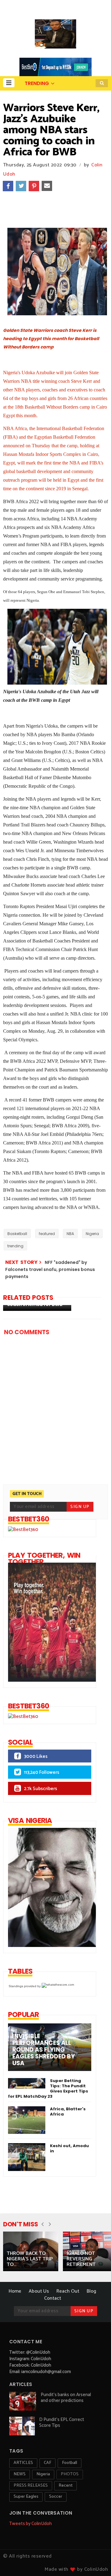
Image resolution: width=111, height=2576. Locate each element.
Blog (91, 2291)
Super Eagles (26, 2497)
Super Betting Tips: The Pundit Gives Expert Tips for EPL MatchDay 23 (48, 2088)
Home (15, 2291)
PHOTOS (70, 2474)
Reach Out (68, 2291)
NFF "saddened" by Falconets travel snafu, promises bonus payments (50, 1270)
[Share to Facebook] (8, 186)
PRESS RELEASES (31, 2486)
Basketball (17, 1234)
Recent (66, 2486)
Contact (53, 2298)
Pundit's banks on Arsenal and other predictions (66, 2398)
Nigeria (92, 1234)
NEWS (20, 2474)
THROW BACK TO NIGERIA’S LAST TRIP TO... (30, 2259)
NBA (70, 1234)
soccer (56, 2497)
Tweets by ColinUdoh (31, 2524)
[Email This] (47, 186)
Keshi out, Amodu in (69, 2148)
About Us (39, 2291)
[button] (9, 83)
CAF (47, 2463)
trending (15, 1246)
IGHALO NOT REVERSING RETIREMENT (81, 2259)
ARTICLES (23, 2463)
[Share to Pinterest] (34, 186)
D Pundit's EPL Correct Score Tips (62, 2423)
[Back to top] (96, 2561)
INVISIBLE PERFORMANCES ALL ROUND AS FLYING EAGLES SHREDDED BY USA (44, 2050)
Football (70, 2463)
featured (47, 1234)
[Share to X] (21, 186)
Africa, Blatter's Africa (68, 2112)
